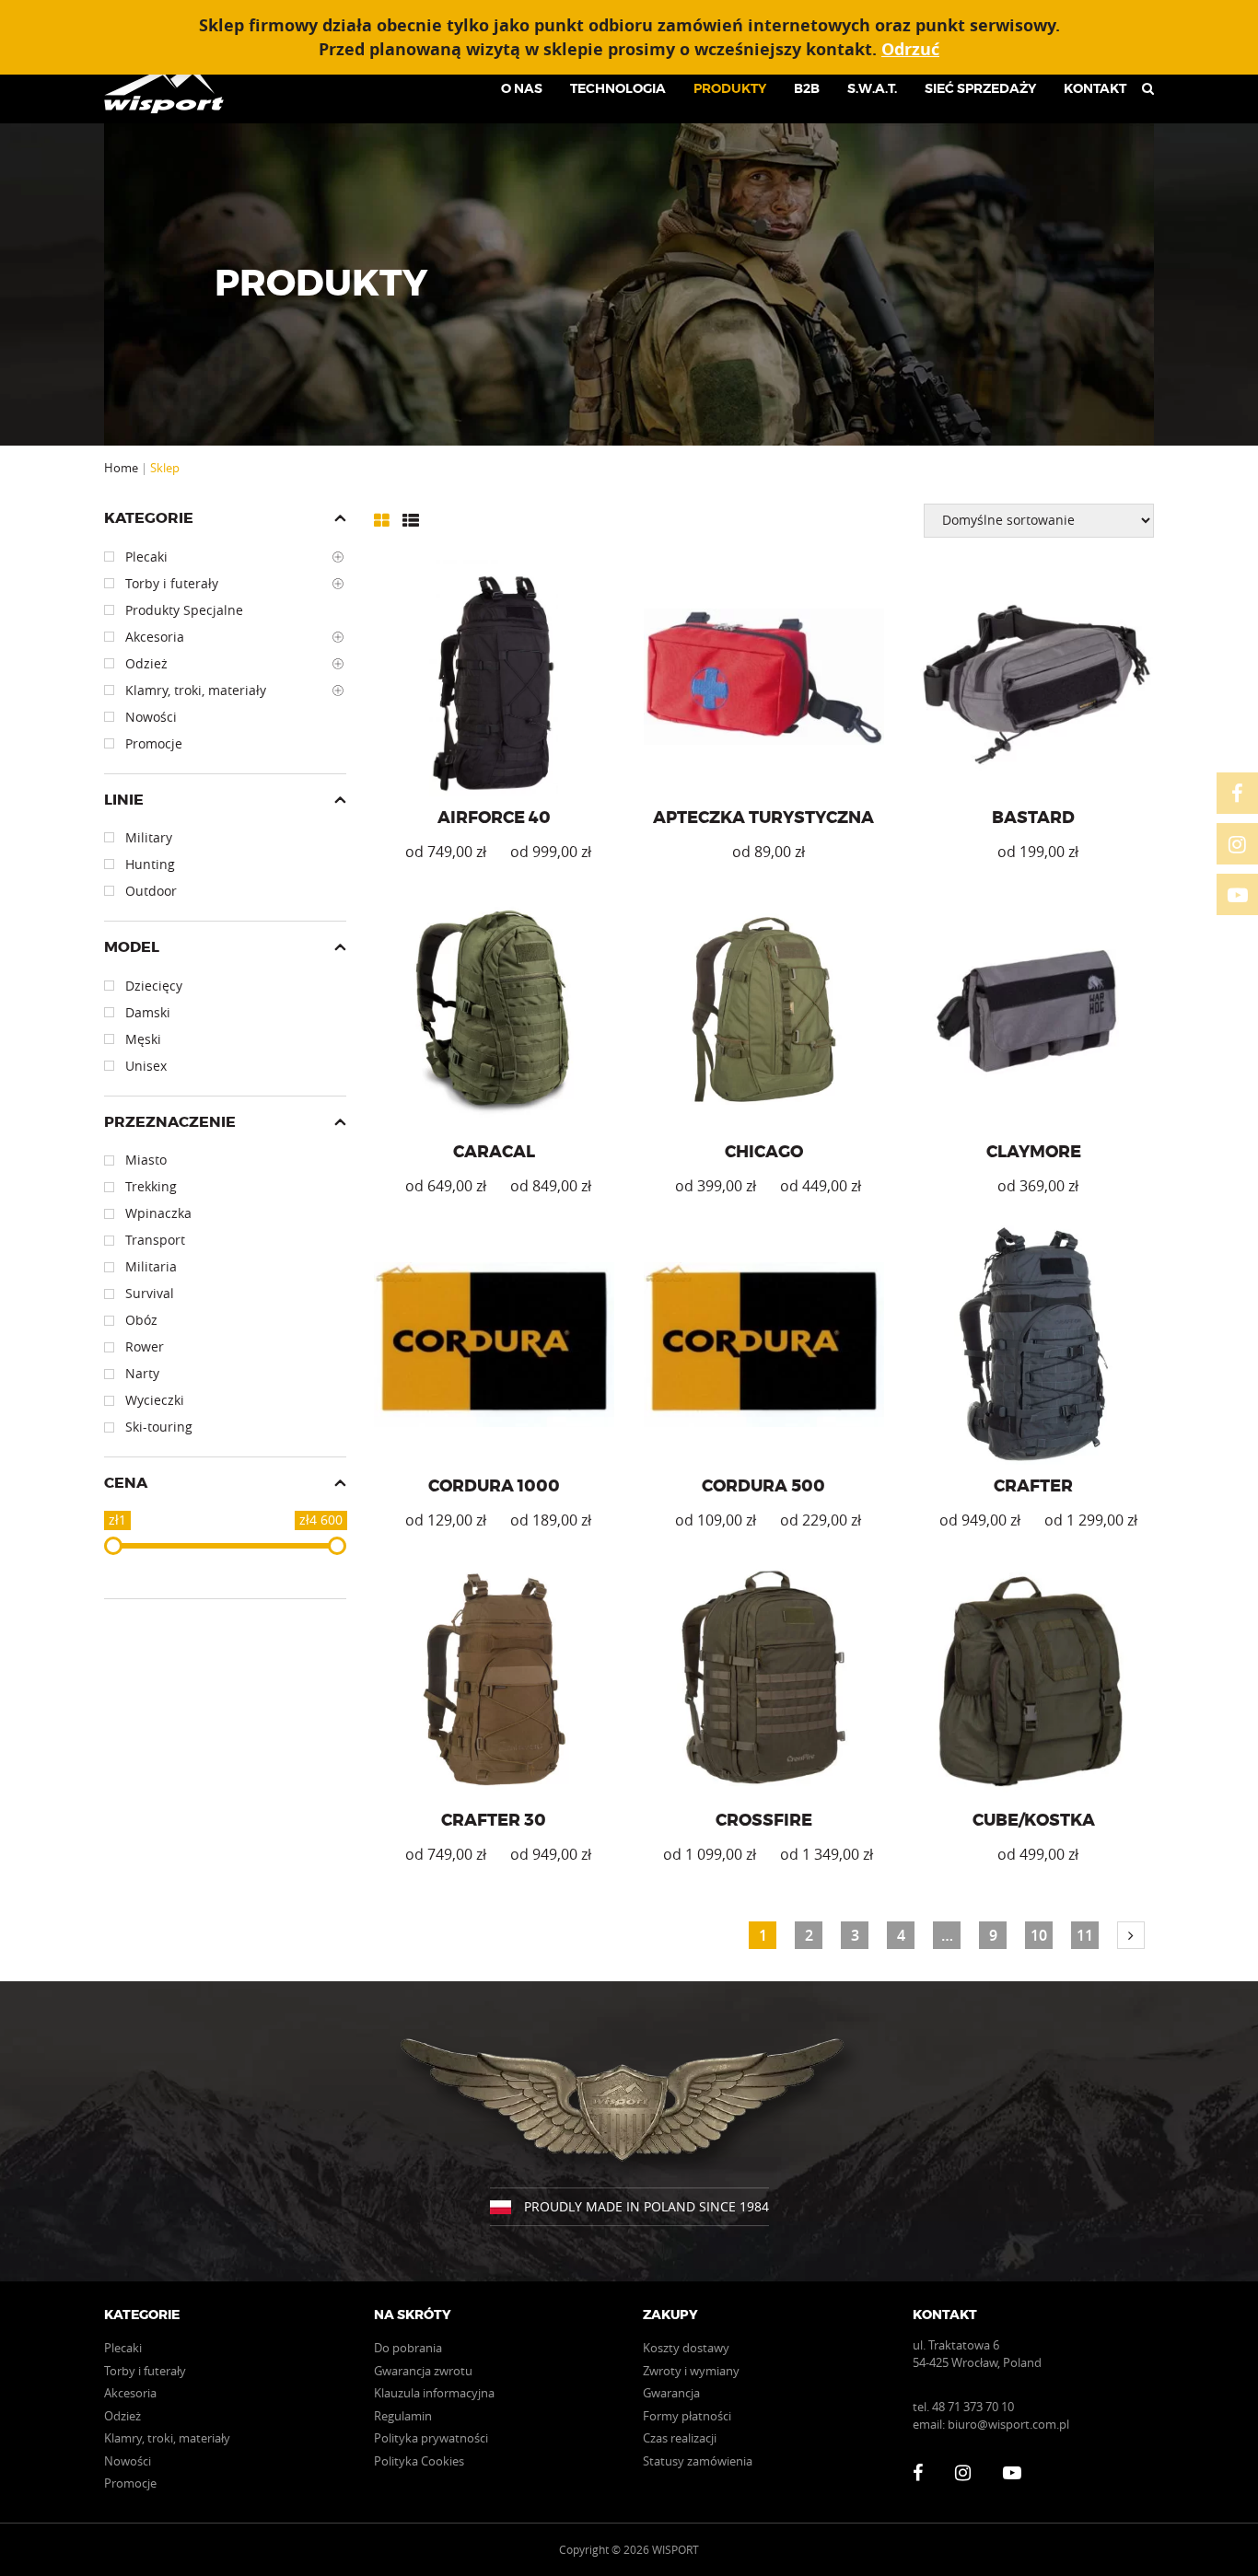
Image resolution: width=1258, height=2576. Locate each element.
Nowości (128, 2461)
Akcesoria (130, 2393)
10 (1039, 1935)
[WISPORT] (171, 88)
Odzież (122, 2416)
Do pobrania (408, 2348)
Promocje (130, 2483)
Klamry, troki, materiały (167, 2438)
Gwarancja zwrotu (423, 2371)
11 (1085, 1935)
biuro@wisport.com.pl (1008, 2424)
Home (121, 468)
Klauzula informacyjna (434, 2393)
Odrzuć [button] (910, 49)
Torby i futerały (145, 2371)
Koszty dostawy (686, 2348)
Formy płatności (687, 2416)
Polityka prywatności (431, 2438)
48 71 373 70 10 (973, 2407)
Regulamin (403, 2416)
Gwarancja (671, 2393)
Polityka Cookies (419, 2461)
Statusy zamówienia (698, 2461)
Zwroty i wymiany (691, 2371)
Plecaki (123, 2348)
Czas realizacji (680, 2438)
